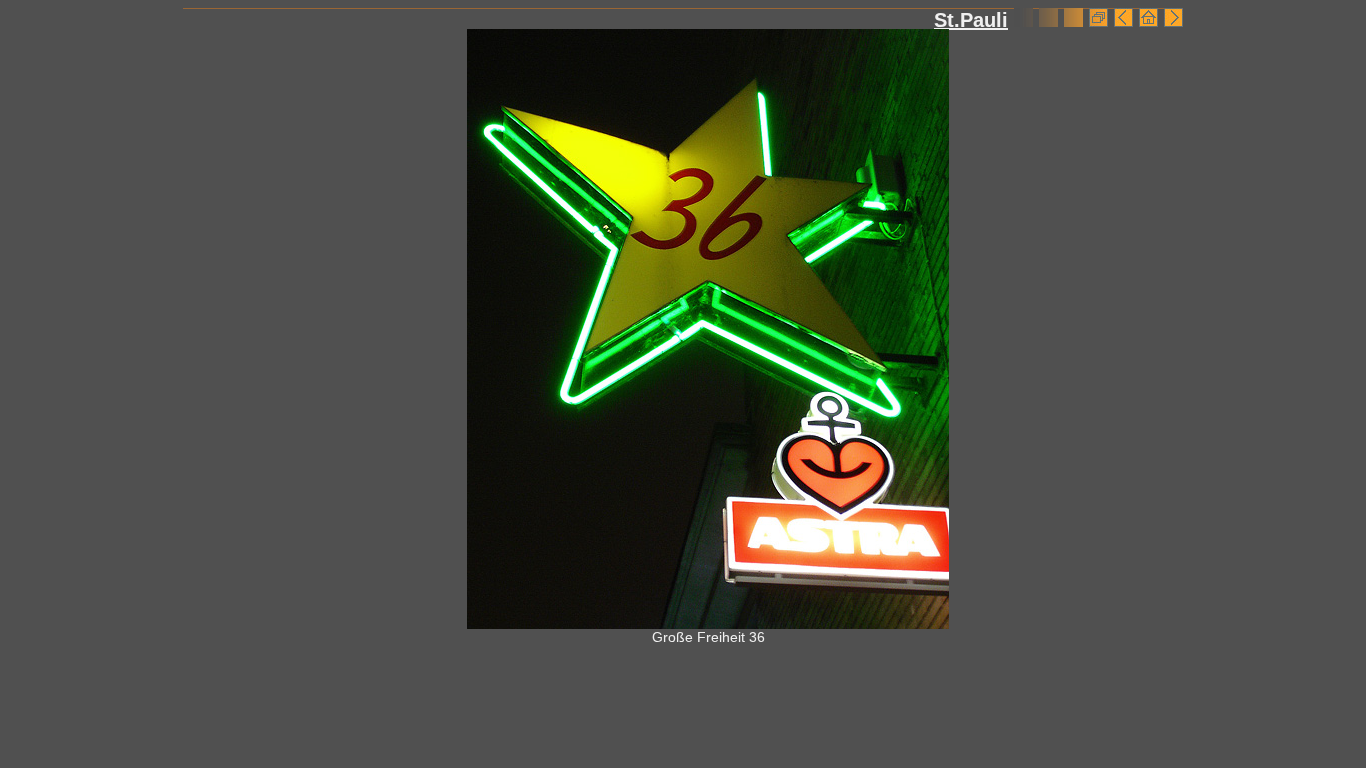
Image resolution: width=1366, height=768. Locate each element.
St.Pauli (971, 20)
